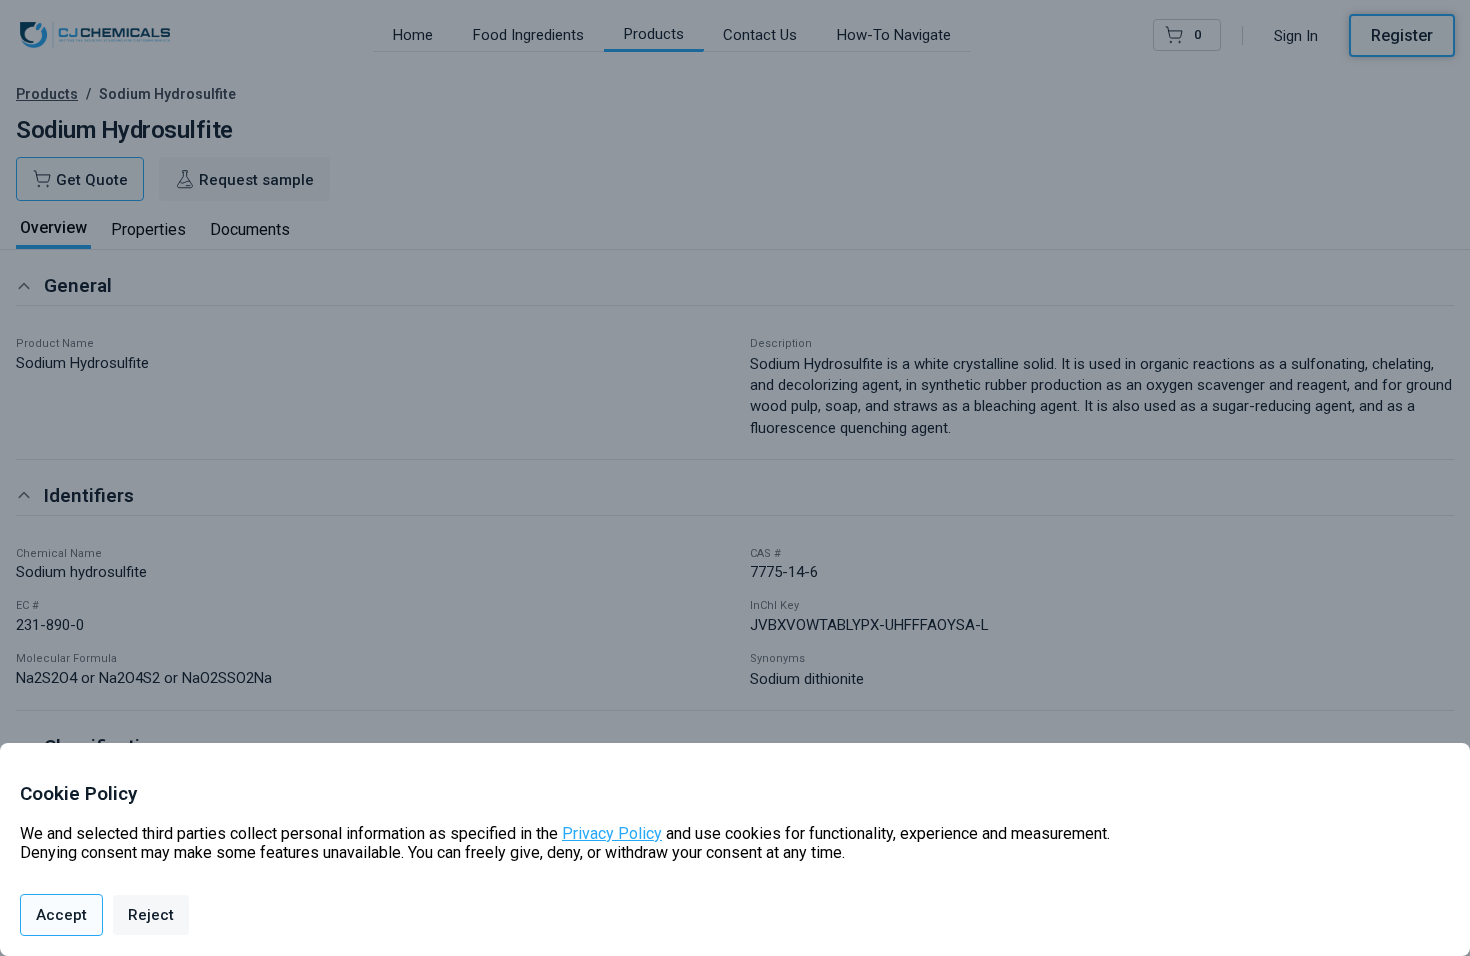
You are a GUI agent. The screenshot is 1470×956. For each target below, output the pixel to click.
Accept (61, 915)
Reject (151, 915)
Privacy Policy (612, 833)
